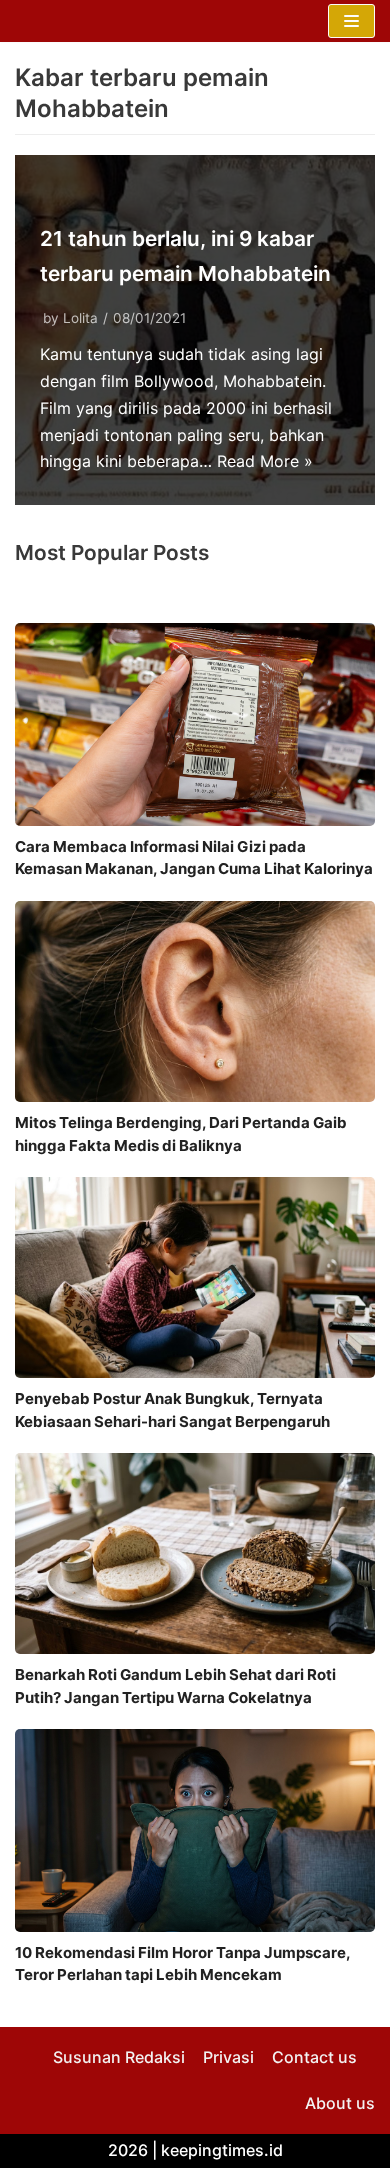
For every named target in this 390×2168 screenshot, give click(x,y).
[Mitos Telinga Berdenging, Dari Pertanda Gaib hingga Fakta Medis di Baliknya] (195, 1001)
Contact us (314, 2057)
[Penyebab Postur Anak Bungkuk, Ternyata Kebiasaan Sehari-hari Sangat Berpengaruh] (195, 1277)
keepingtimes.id (222, 2150)
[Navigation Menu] (351, 21)
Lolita (80, 318)
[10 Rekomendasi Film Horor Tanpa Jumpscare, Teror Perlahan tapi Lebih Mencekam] (195, 1830)
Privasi (228, 2057)
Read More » (265, 461)
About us (340, 2103)
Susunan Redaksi (119, 2057)
